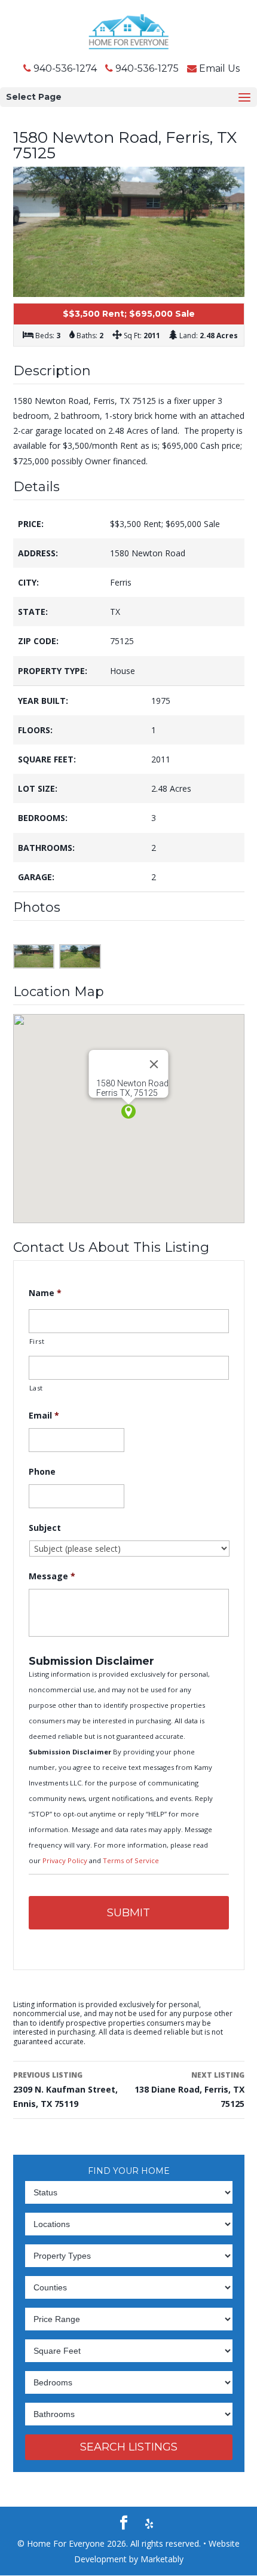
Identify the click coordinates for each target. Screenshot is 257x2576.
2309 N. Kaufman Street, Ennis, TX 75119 (65, 2090)
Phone (42, 1472)
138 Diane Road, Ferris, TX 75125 (189, 2090)
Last (36, 1388)
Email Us (219, 68)
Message (52, 1576)
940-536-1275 (147, 68)
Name (45, 1293)
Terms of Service (131, 1860)
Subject (45, 1528)
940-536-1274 (65, 68)
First (37, 1341)
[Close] (154, 1064)
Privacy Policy (66, 1860)
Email (44, 1416)
